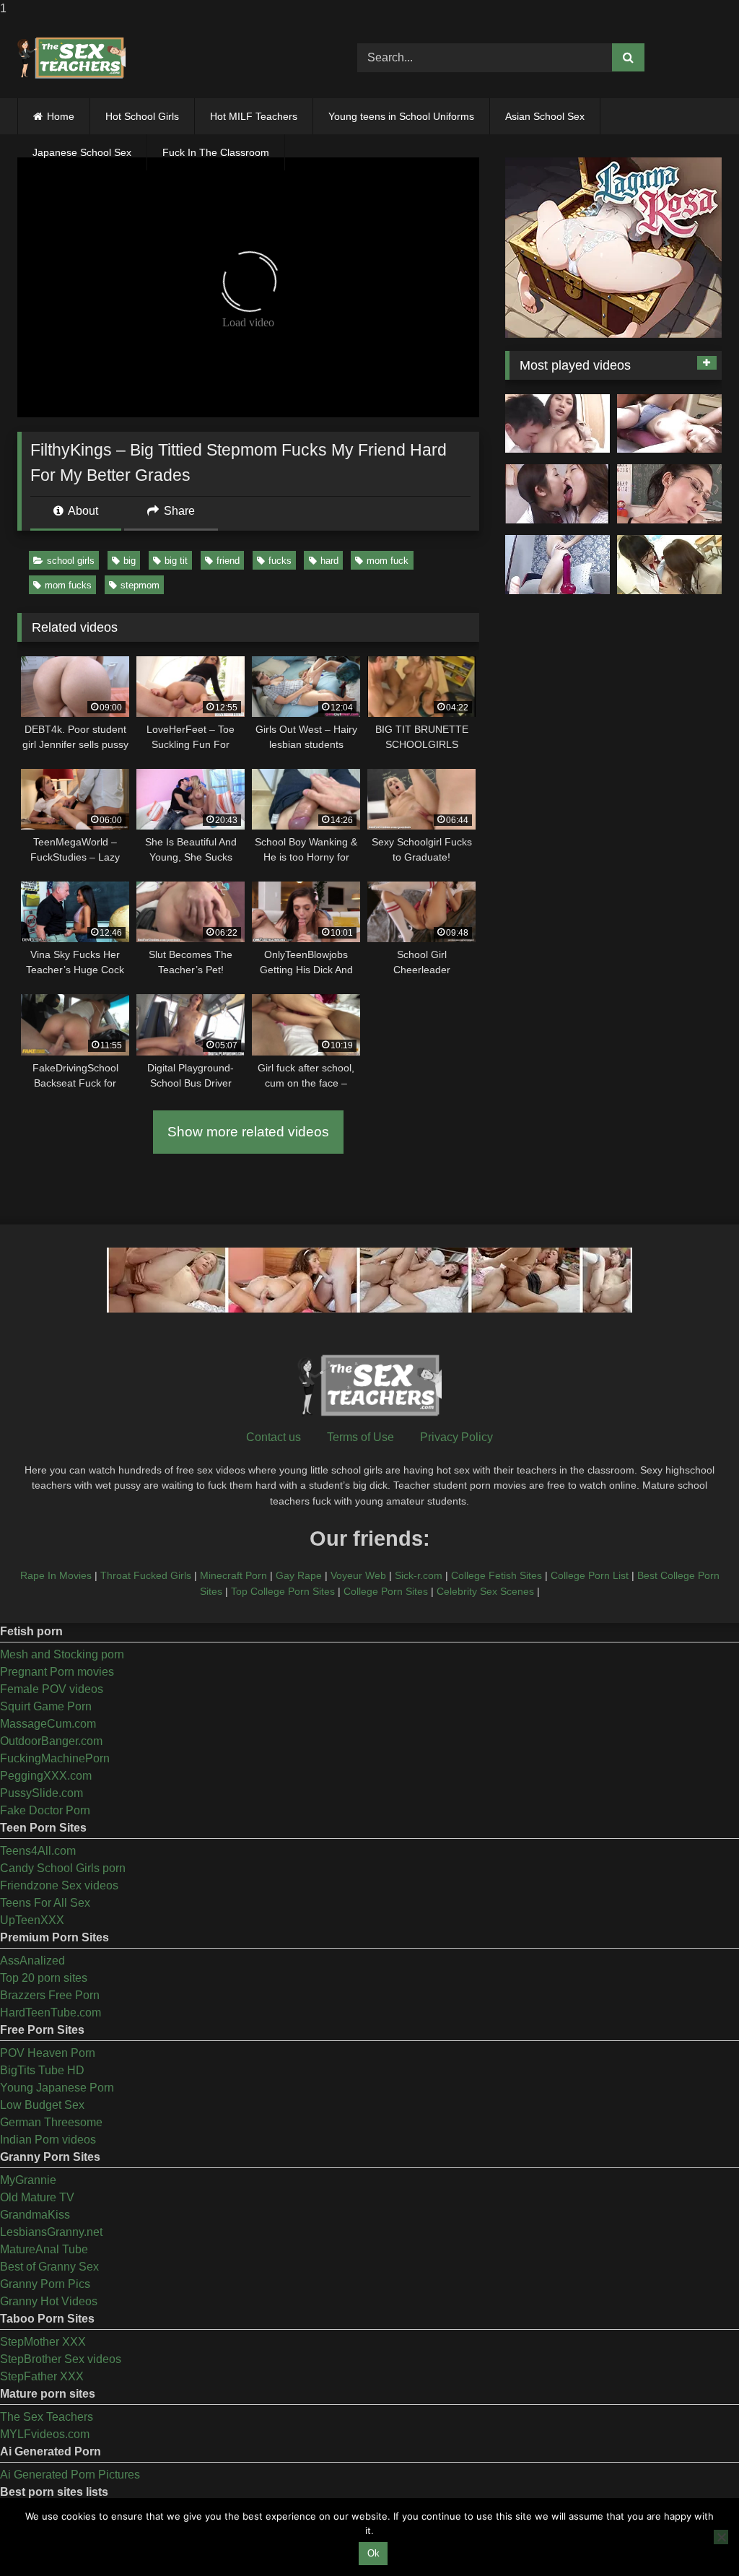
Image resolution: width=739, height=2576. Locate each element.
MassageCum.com (48, 1724)
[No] (721, 2537)
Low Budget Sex (42, 2105)
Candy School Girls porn (63, 1868)
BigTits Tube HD (42, 2070)
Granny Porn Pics (45, 2284)
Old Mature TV (37, 2197)
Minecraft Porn (233, 1575)
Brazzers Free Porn (50, 1995)
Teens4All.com (38, 1851)
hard (329, 561)
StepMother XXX (43, 2342)
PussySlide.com (41, 1793)
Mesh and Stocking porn (62, 1654)
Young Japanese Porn (57, 2088)
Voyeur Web (358, 1575)
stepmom (140, 585)
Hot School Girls (142, 116)
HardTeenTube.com (51, 2012)
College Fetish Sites (497, 1575)
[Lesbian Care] (557, 494)
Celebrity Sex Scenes (485, 1591)
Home (61, 116)
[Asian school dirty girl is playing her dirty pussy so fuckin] (557, 565)
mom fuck (388, 561)
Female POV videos (52, 1689)
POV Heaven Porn (48, 2053)
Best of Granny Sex (49, 2267)
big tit (176, 561)
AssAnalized (32, 1961)
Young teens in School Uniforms (401, 116)
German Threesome (51, 2122)
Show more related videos (248, 1132)
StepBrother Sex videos (61, 2359)
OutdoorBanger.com (51, 1741)
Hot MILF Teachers (254, 116)
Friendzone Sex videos (59, 1885)
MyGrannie (28, 2180)
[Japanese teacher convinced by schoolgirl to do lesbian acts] (669, 565)
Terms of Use (360, 1437)
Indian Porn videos (48, 2140)
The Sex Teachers (47, 2417)
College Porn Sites (386, 1591)
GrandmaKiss (35, 2215)
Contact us (274, 1437)
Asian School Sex (545, 116)
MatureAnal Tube (44, 2249)
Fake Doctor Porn (45, 1810)
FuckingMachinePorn (55, 1758)
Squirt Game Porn (46, 1706)
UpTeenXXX (32, 1920)
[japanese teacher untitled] (557, 424)
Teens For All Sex (45, 1903)
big (130, 561)
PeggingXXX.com (46, 1776)
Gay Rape (299, 1575)
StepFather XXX (42, 2376)
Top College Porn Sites (283, 1591)
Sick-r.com (419, 1575)
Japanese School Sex (82, 152)
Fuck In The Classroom (216, 152)
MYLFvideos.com (45, 2434)
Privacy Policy (456, 1437)
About (82, 511)
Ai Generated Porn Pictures (70, 2475)
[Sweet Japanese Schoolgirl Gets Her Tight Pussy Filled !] (669, 424)
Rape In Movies (56, 1575)
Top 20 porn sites (44, 1978)
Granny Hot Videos (49, 2301)
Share (178, 511)
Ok (373, 2553)
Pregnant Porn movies (57, 1672)
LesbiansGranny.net (51, 2232)
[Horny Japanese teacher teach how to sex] (669, 494)
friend (228, 561)
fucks (280, 561)
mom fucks (68, 585)
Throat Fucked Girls (146, 1575)
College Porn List (590, 1575)
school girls (71, 561)
